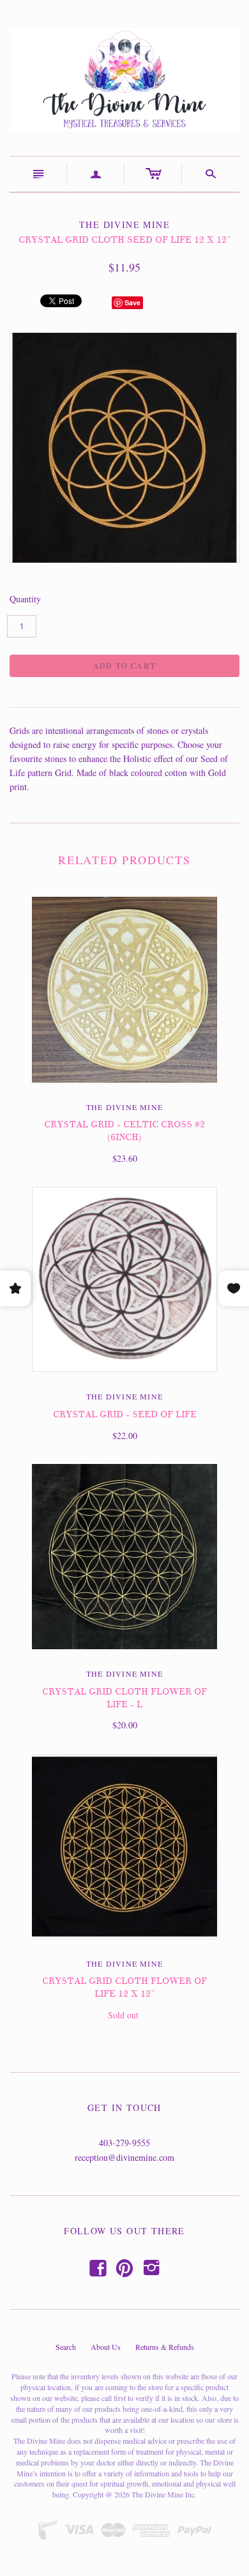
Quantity (25, 599)
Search (66, 2347)
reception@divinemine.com (124, 2157)
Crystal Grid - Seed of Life (125, 1414)
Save (132, 302)
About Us (106, 2347)
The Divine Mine (124, 1107)
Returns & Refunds (165, 2347)
